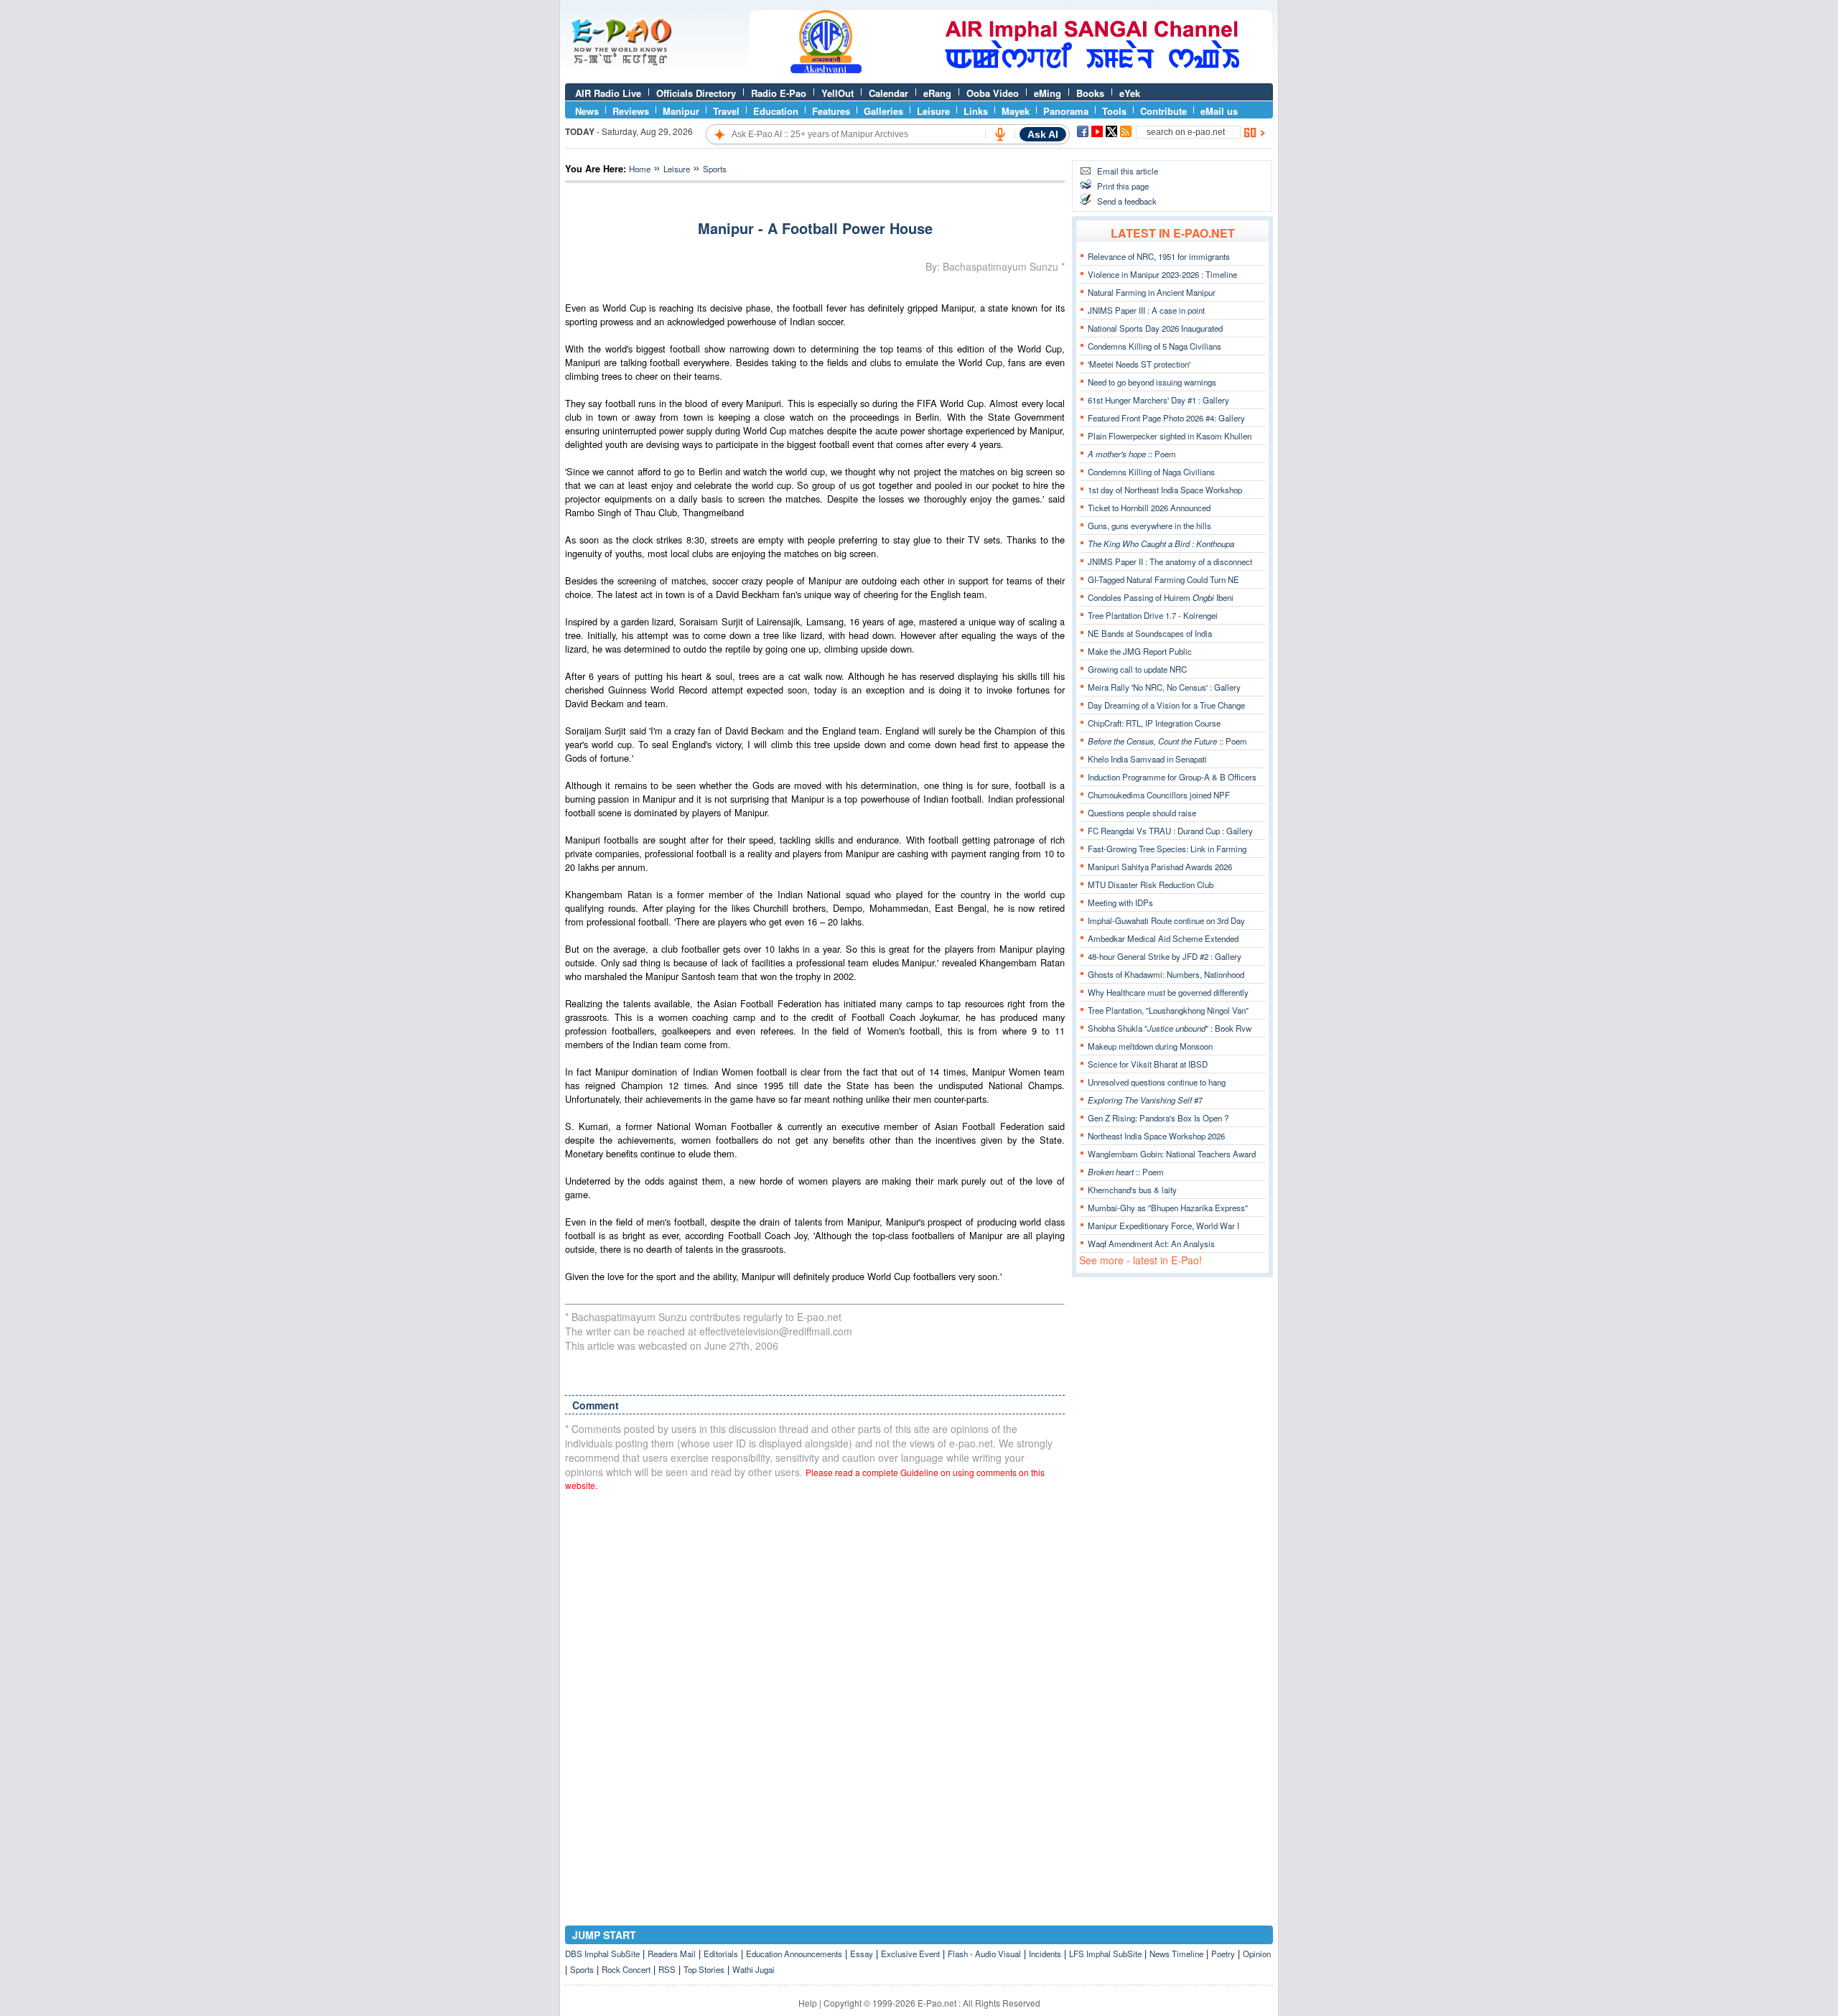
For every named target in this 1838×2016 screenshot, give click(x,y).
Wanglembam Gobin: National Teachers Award (1172, 1154)
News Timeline (1176, 1954)
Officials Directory (696, 93)
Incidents (1045, 1954)
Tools (1114, 111)
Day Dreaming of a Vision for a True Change (1166, 705)
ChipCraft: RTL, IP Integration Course (1154, 723)
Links (976, 111)
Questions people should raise (1142, 813)
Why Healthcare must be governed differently (1168, 992)
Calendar (888, 93)
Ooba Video (993, 93)
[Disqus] (815, 1685)
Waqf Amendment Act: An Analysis (1151, 1243)
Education (776, 111)
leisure (677, 169)
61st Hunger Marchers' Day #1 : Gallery (1158, 400)
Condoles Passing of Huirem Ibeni (1161, 597)
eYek (1130, 93)
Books (1090, 93)
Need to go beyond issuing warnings (1152, 382)
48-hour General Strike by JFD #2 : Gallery (1165, 956)
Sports (715, 169)
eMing (1048, 93)
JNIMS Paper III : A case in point (1146, 310)
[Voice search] (1000, 134)
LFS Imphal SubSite (1105, 1954)
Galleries (883, 111)
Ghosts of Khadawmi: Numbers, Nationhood (1166, 974)
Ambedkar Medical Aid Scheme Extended (1163, 938)
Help (808, 2003)
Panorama (1066, 111)
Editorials (721, 1954)
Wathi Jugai (754, 1969)
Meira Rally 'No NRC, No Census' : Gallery (1164, 687)
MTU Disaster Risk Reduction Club (1151, 885)
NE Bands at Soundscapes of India (1150, 633)
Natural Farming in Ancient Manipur (1152, 292)
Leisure (933, 111)
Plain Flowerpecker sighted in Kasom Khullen (1170, 436)
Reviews (631, 111)
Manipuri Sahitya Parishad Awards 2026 (1160, 867)
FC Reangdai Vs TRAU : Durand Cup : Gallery (1170, 831)
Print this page (1123, 186)
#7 (1145, 1100)
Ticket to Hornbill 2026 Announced (1149, 508)
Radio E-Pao (779, 93)
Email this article (1128, 171)
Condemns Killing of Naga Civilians (1151, 472)
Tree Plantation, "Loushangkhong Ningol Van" (1168, 1010)
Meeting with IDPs (1120, 902)
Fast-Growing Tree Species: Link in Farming (1167, 849)
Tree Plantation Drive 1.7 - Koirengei (1153, 615)
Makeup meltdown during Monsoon (1150, 1046)
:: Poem (1132, 454)
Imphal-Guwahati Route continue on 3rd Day (1166, 920)
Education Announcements (794, 1954)
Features (831, 111)
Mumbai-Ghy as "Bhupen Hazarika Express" (1168, 1208)
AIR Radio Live (608, 93)
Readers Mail (672, 1954)
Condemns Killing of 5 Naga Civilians (1154, 346)
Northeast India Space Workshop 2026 (1156, 1136)
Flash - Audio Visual (984, 1954)
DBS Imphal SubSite (602, 1954)
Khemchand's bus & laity (1132, 1190)
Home (640, 169)
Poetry (1223, 1954)
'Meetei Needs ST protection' (1139, 364)
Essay (862, 1954)
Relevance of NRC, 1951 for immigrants (1159, 256)
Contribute (1163, 111)
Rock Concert (626, 1969)
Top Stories (704, 1969)
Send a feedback (1127, 201)
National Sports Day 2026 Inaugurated (1155, 328)
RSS (667, 1969)
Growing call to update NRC (1137, 669)
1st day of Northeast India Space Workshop (1165, 490)
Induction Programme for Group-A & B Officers (1172, 777)
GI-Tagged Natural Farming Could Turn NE (1163, 579)
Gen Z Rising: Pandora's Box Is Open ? (1158, 1118)
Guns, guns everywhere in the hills (1149, 526)
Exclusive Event (910, 1954)
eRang (937, 93)
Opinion (1257, 1954)
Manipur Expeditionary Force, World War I (1163, 1226)
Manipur (681, 111)
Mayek (1016, 111)
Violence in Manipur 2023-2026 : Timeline (1162, 274)
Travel (726, 111)
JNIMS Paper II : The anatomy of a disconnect (1170, 561)
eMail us (1219, 111)
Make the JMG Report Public (1140, 651)
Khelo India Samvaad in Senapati (1147, 759)
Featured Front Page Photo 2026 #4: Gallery (1166, 418)
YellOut (838, 93)
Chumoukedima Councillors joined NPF (1159, 795)
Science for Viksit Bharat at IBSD (1148, 1064)
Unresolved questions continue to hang (1157, 1082)
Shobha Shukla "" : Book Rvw (1170, 1028)
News (587, 111)
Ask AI (1043, 134)
